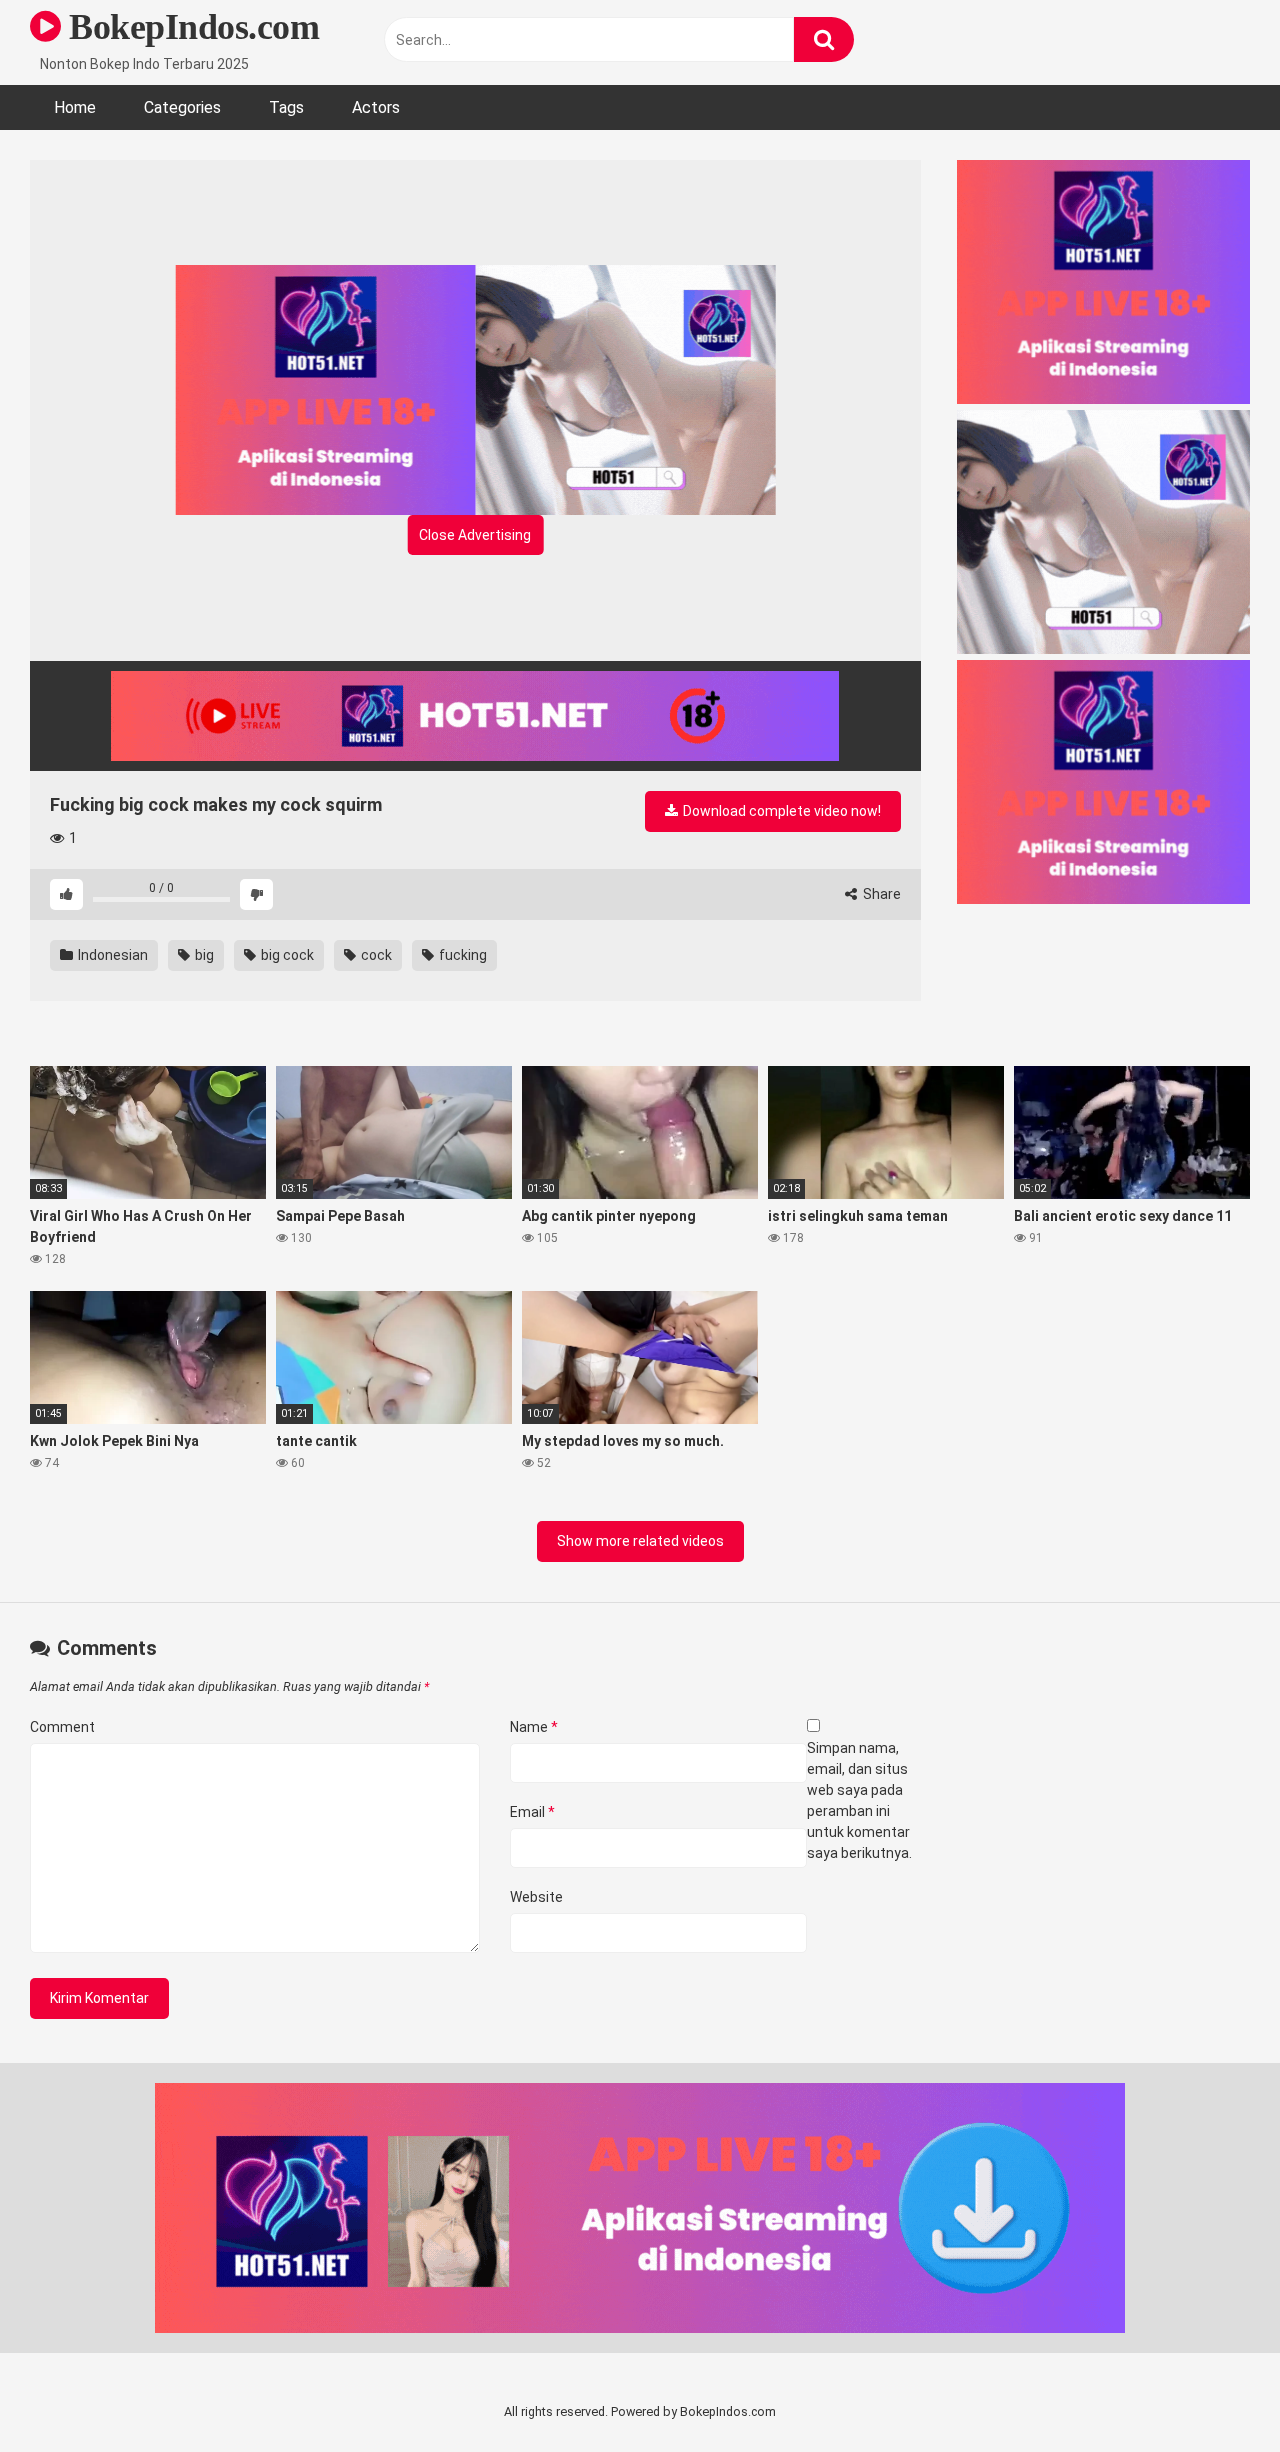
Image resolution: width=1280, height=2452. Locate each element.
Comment (62, 1727)
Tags (286, 107)
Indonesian (111, 955)
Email (532, 1812)
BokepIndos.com (190, 27)
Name (534, 1727)
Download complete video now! (780, 811)
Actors (376, 107)
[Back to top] (1213, 2391)
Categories (182, 107)
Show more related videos (640, 1541)
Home (75, 107)
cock (375, 955)
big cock (286, 955)
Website (536, 1897)
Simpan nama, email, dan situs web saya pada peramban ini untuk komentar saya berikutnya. (859, 1800)
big (203, 955)
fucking (461, 955)
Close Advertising (475, 535)
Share (880, 894)
